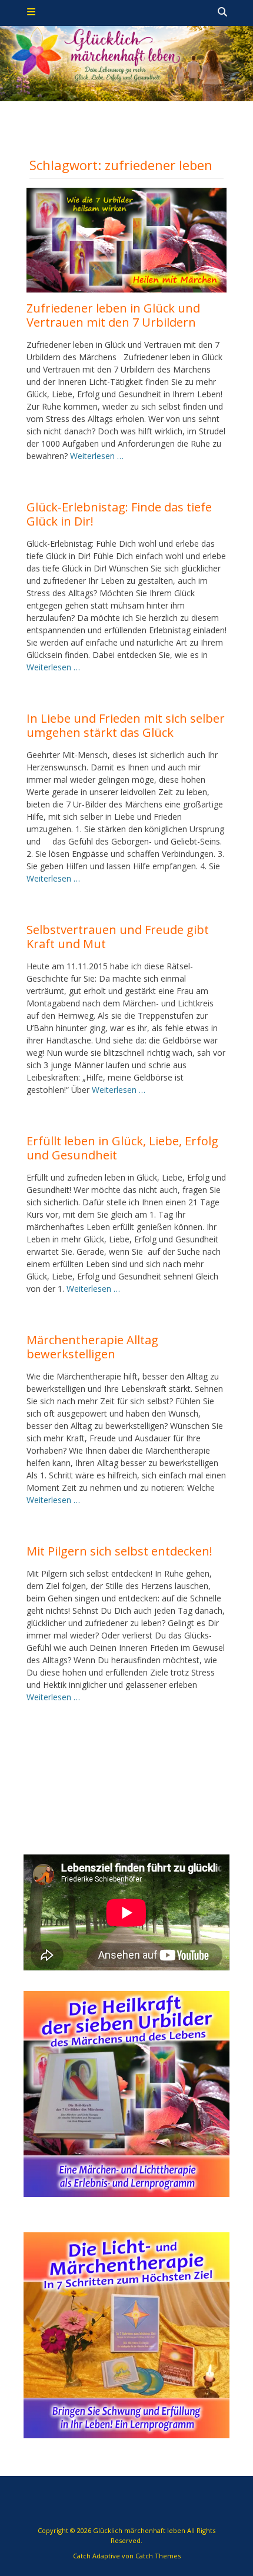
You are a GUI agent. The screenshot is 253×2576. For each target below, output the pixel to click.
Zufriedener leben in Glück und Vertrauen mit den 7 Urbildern (113, 315)
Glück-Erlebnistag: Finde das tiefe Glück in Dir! (119, 514)
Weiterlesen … (97, 456)
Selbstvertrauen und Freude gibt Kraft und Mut (118, 937)
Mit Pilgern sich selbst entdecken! (119, 1551)
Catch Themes (158, 2556)
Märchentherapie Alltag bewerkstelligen (92, 1347)
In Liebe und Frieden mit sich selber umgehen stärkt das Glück (126, 725)
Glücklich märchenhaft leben (139, 2530)
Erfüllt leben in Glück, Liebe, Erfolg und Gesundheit (122, 1148)
